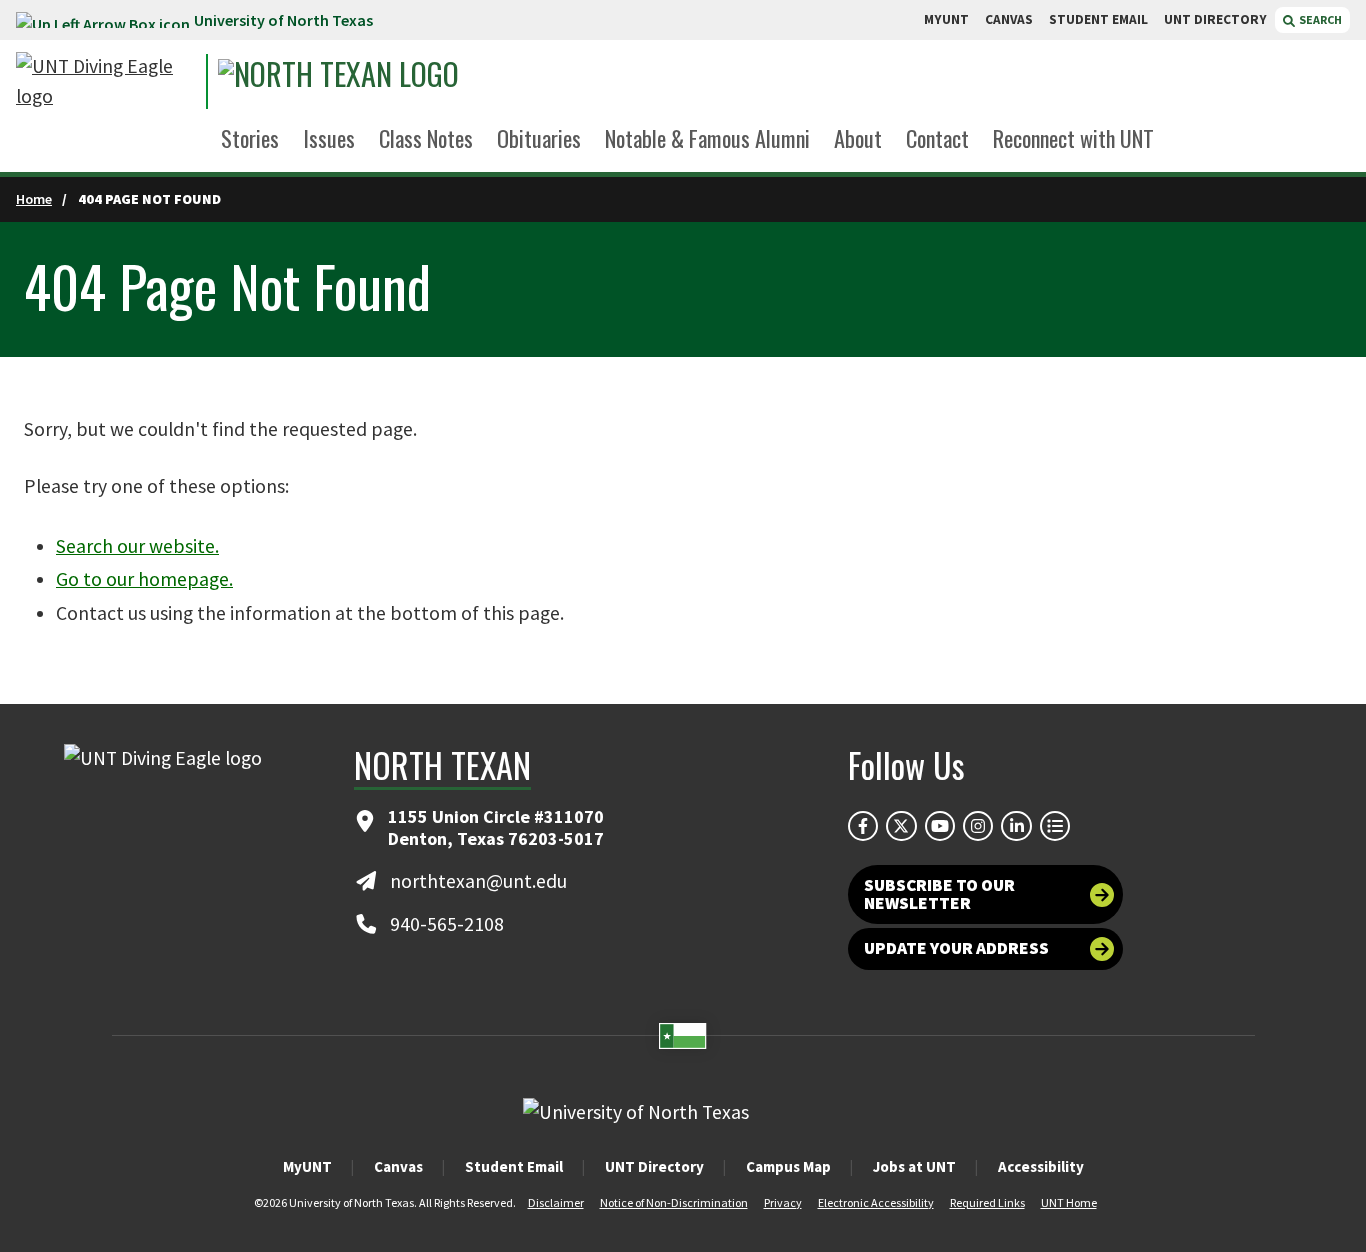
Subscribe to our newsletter (939, 893)
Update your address (956, 948)
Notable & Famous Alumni (707, 137)
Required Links (987, 1202)
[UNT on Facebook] (863, 826)
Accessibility (1041, 1166)
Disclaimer (556, 1202)
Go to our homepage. (144, 579)
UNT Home (1069, 1202)
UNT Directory (654, 1166)
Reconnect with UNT (1073, 137)
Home (34, 199)
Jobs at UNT (914, 1166)
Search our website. (137, 546)
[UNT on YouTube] (940, 826)
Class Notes (426, 137)
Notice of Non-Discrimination (674, 1202)
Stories (250, 137)
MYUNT (946, 19)
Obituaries (539, 137)
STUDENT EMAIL (1098, 19)
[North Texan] (401, 81)
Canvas (398, 1166)
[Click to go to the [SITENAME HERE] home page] (106, 81)
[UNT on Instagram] (978, 826)
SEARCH (1319, 19)
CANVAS (1009, 19)
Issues (329, 137)
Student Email (514, 1166)
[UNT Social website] (1055, 826)
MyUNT (307, 1166)
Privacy (783, 1202)
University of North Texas (283, 20)
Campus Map (788, 1166)
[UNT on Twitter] (901, 826)
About (858, 137)
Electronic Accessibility (876, 1202)
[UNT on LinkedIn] (1016, 826)
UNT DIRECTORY (1215, 19)
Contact (937, 137)
